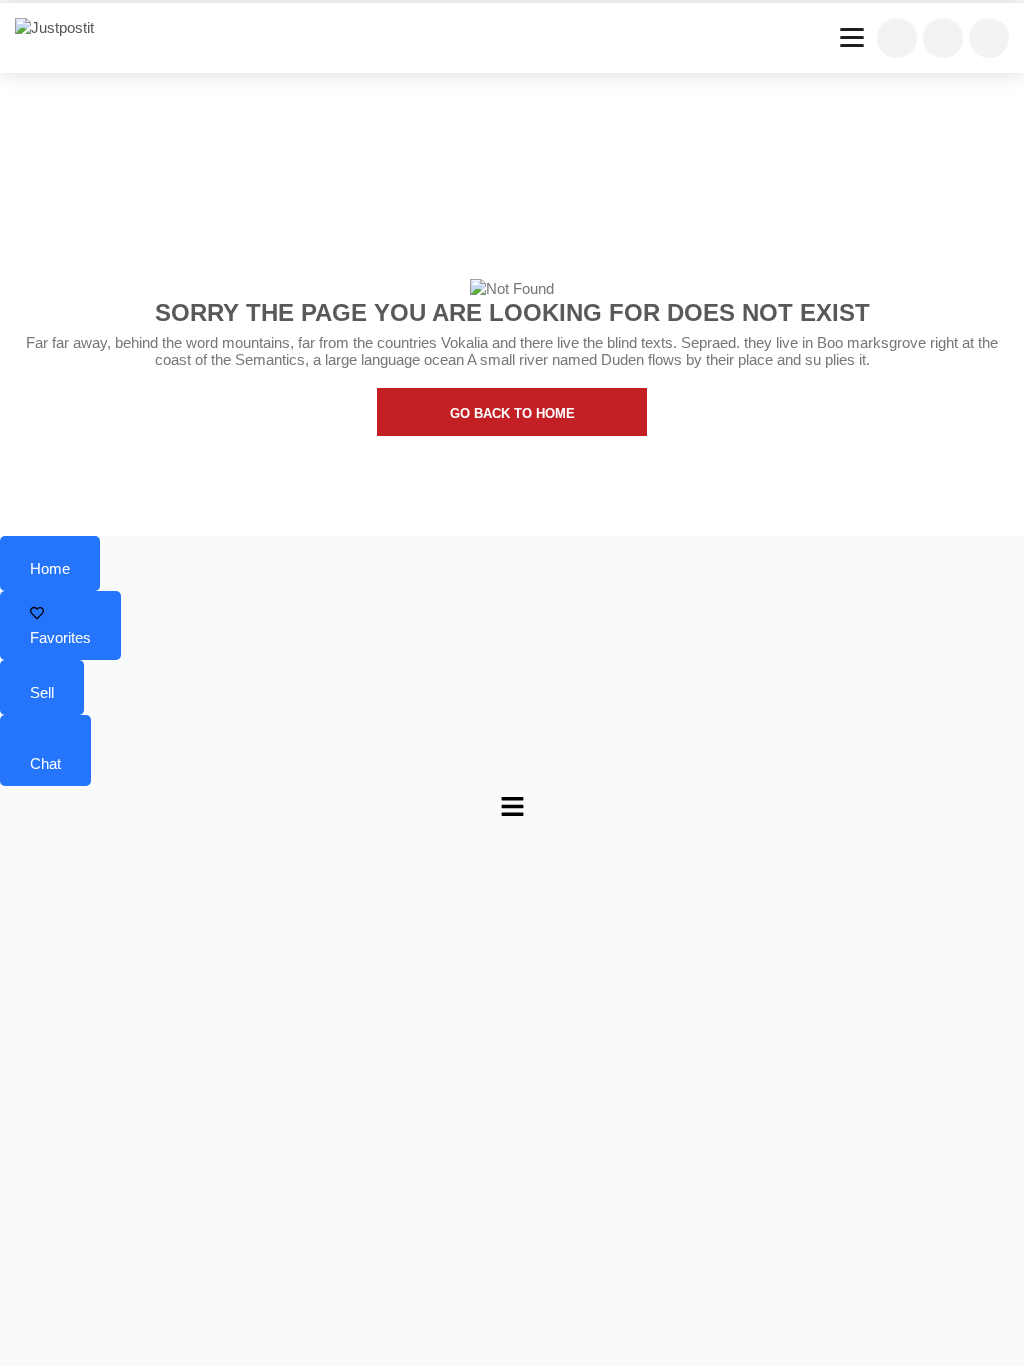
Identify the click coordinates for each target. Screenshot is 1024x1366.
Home (50, 568)
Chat (45, 763)
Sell (42, 692)
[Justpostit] (62, 28)
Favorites (60, 637)
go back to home (512, 413)
